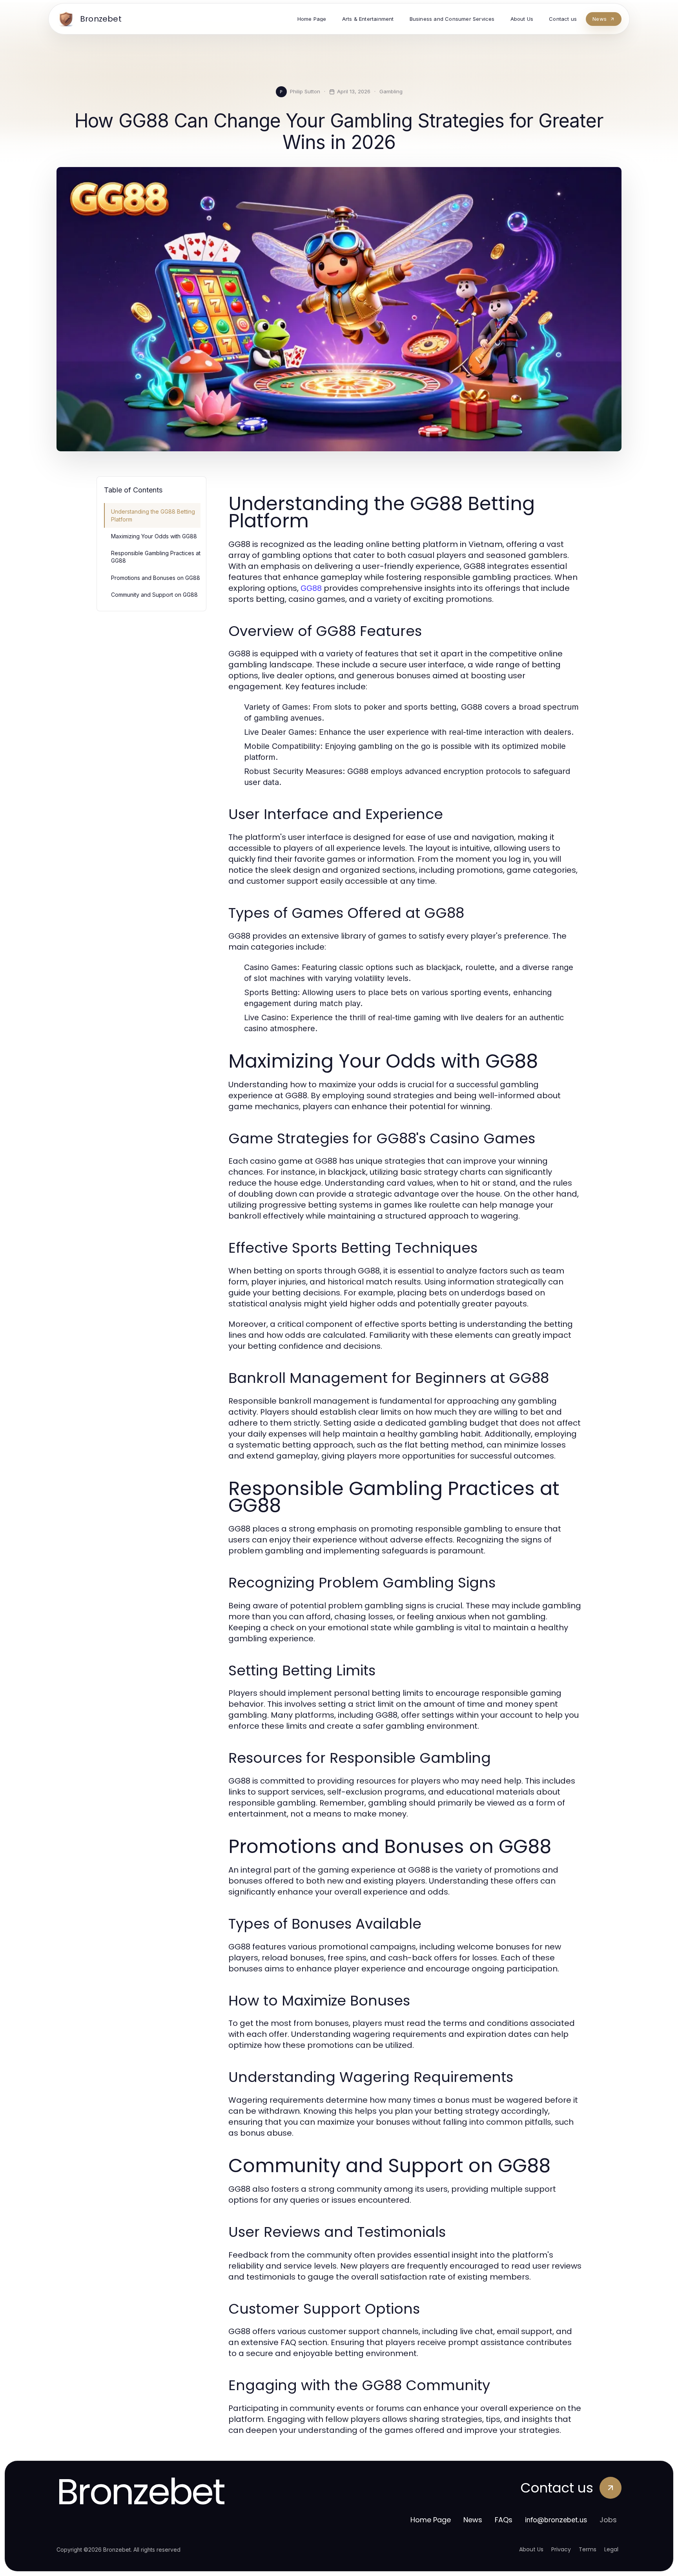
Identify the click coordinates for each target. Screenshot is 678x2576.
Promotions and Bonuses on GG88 (156, 578)
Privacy (561, 2549)
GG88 (311, 588)
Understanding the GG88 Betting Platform (153, 515)
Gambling (391, 91)
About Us (531, 2549)
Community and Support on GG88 (154, 595)
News (473, 2520)
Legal (611, 2549)
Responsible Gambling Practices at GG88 (156, 557)
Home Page (431, 2520)
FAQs (504, 2520)
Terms (588, 2549)
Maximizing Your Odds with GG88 (154, 536)
